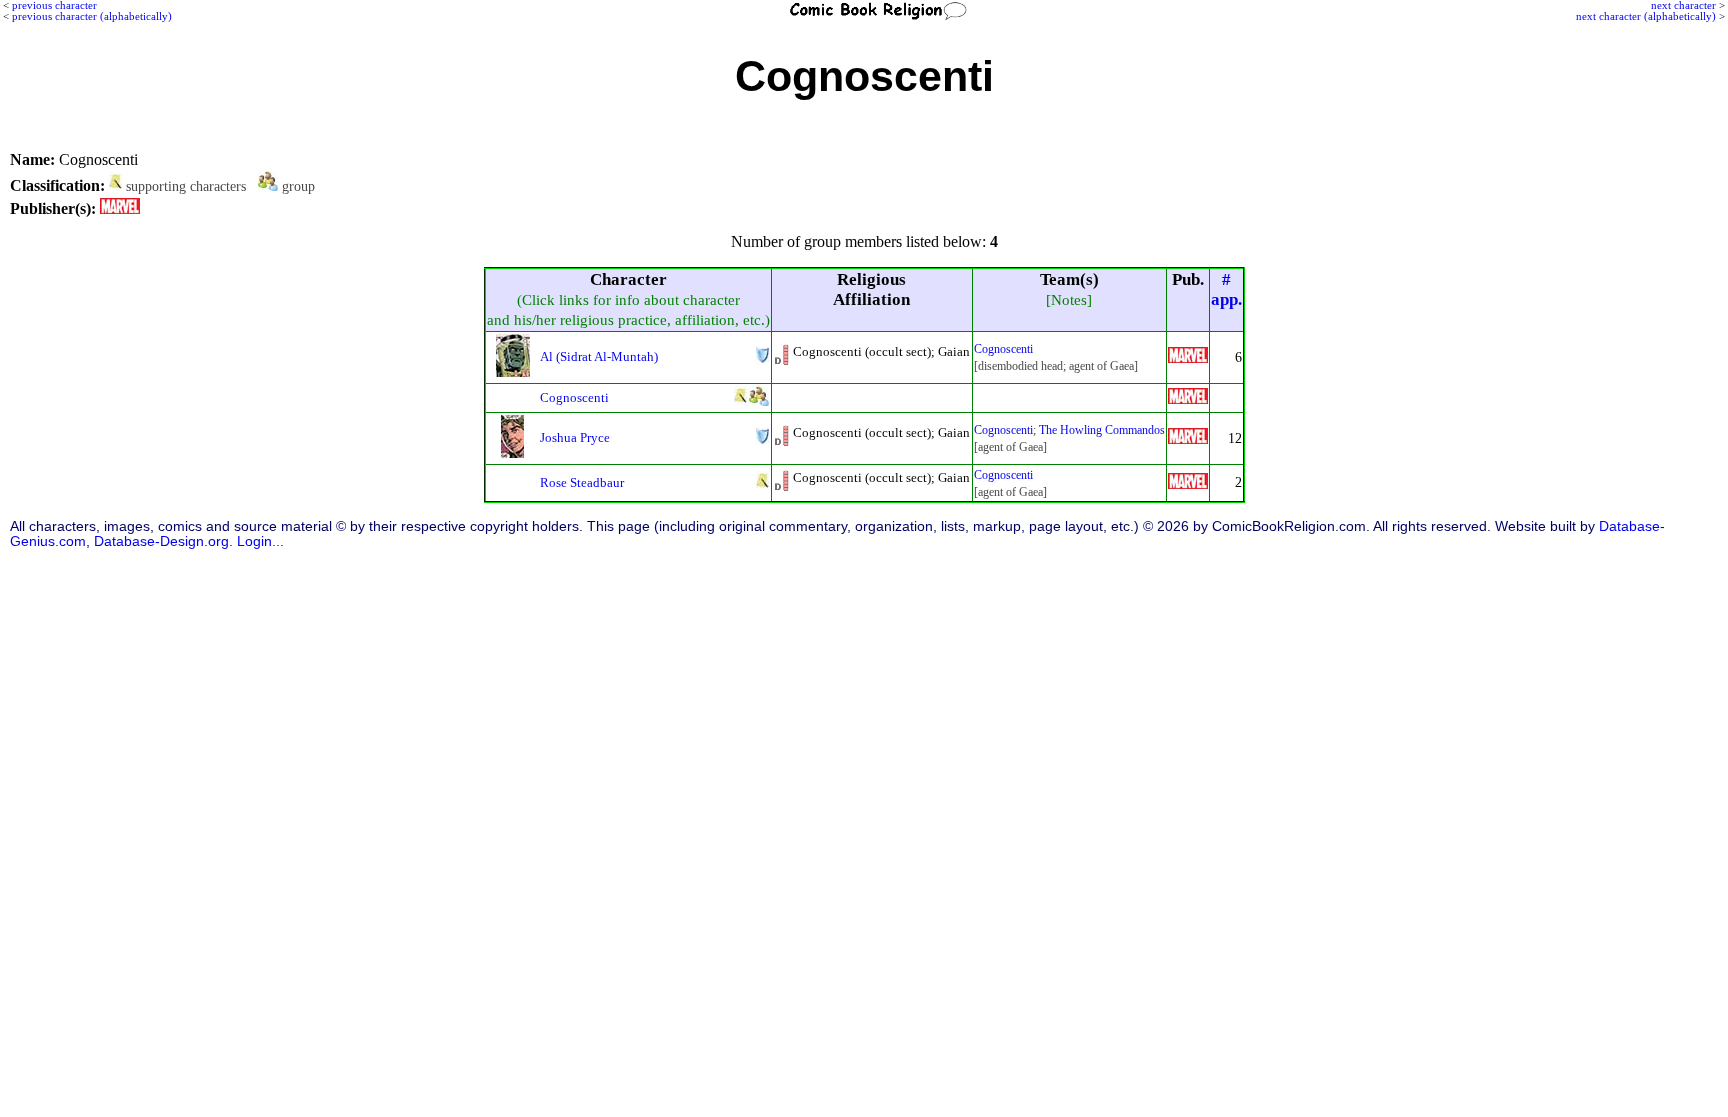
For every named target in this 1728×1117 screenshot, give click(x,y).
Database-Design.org (161, 541)
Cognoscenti (1003, 349)
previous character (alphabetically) (92, 16)
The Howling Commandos (1102, 430)
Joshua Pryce (575, 437)
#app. (1226, 289)
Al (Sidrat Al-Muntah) (599, 356)
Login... (260, 541)
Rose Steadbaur (582, 482)
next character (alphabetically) (1646, 16)
